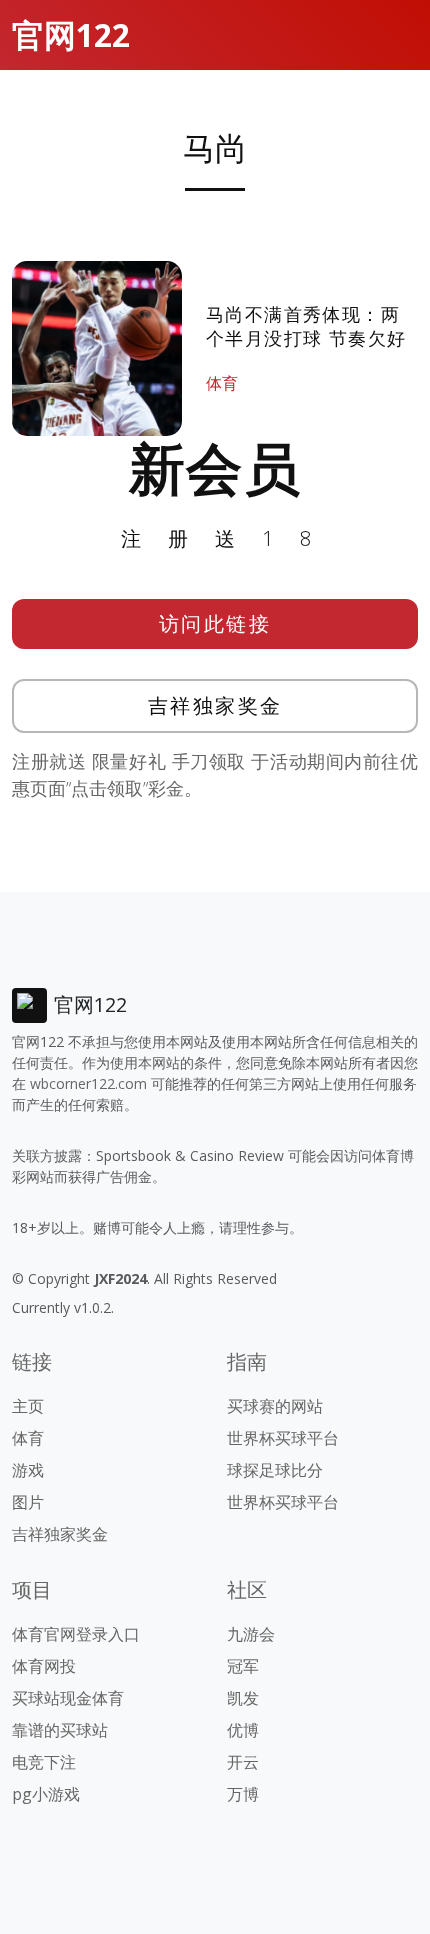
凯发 (243, 1698)
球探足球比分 (275, 1470)
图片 (28, 1502)
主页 (28, 1406)
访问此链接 (215, 623)
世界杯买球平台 (283, 1438)
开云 (243, 1762)
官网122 (71, 34)
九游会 (251, 1634)
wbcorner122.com (88, 1083)
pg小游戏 (46, 1794)
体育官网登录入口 (76, 1634)
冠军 (243, 1666)
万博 (243, 1794)
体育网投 (44, 1666)
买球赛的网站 (275, 1406)
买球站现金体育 (68, 1698)
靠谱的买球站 (60, 1730)
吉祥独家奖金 (215, 705)
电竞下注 (44, 1762)
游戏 (28, 1470)
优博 (243, 1730)
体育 (222, 383)
